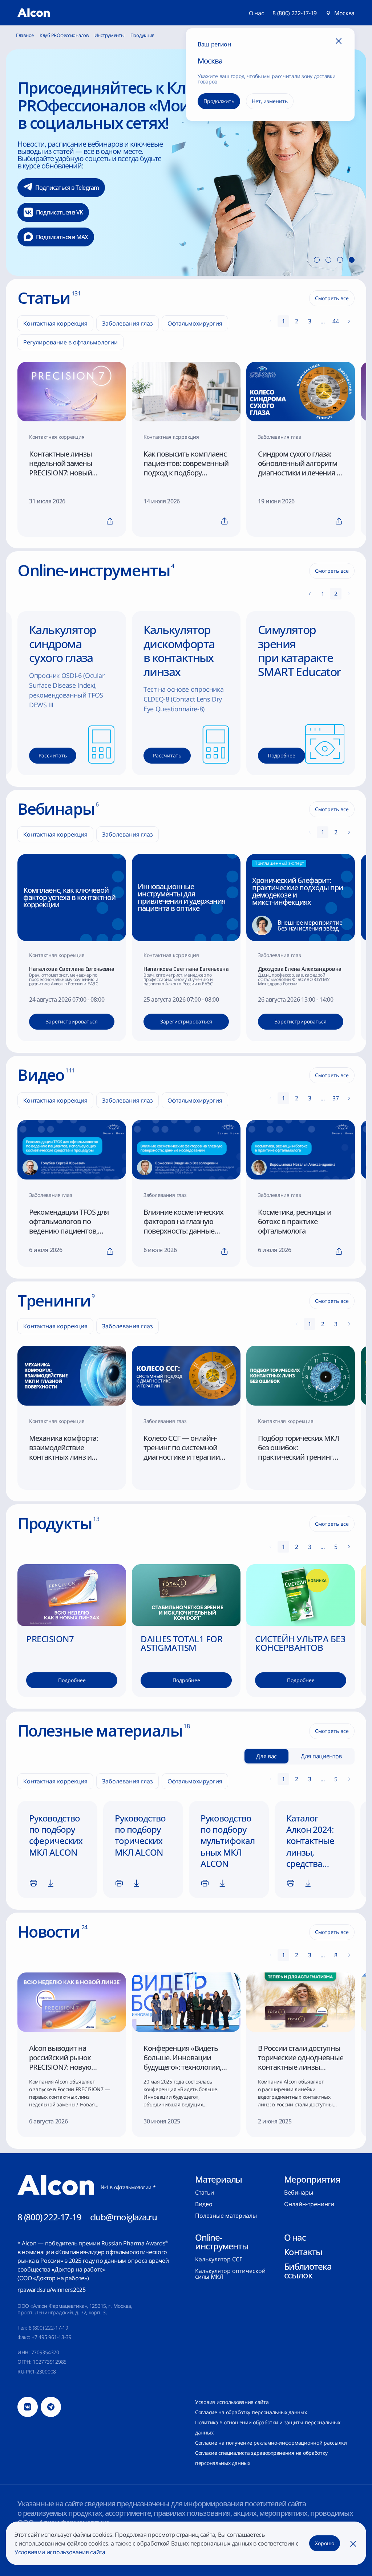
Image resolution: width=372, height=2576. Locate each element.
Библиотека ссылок (308, 2271)
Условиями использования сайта (60, 2552)
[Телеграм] (51, 2407)
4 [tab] (352, 260)
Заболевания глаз (128, 323)
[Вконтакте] (28, 2407)
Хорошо (325, 2543)
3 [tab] (340, 260)
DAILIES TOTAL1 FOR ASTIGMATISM (181, 1643)
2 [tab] (328, 260)
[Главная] (34, 13)
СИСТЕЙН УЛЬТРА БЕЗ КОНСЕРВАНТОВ (300, 1643)
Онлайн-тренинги (309, 2204)
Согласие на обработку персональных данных (251, 2412)
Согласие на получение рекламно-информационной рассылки (271, 2443)
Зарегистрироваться (72, 1021)
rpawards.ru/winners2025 (52, 2290)
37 (335, 1098)
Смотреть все (332, 298)
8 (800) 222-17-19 (295, 13)
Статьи (205, 2192)
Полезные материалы (226, 2216)
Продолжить (219, 101)
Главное (25, 35)
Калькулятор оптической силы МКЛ (230, 2274)
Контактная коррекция (55, 323)
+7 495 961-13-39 (52, 2337)
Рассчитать (53, 755)
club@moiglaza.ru (124, 2217)
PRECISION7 (50, 1639)
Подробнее (71, 142)
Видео (204, 2204)
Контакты (303, 2252)
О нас (295, 2237)
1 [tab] (317, 260)
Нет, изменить (270, 101)
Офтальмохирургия (195, 323)
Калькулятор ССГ (219, 2259)
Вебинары (299, 2192)
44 (335, 321)
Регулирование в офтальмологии (70, 342)
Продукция (142, 35)
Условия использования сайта (232, 2402)
